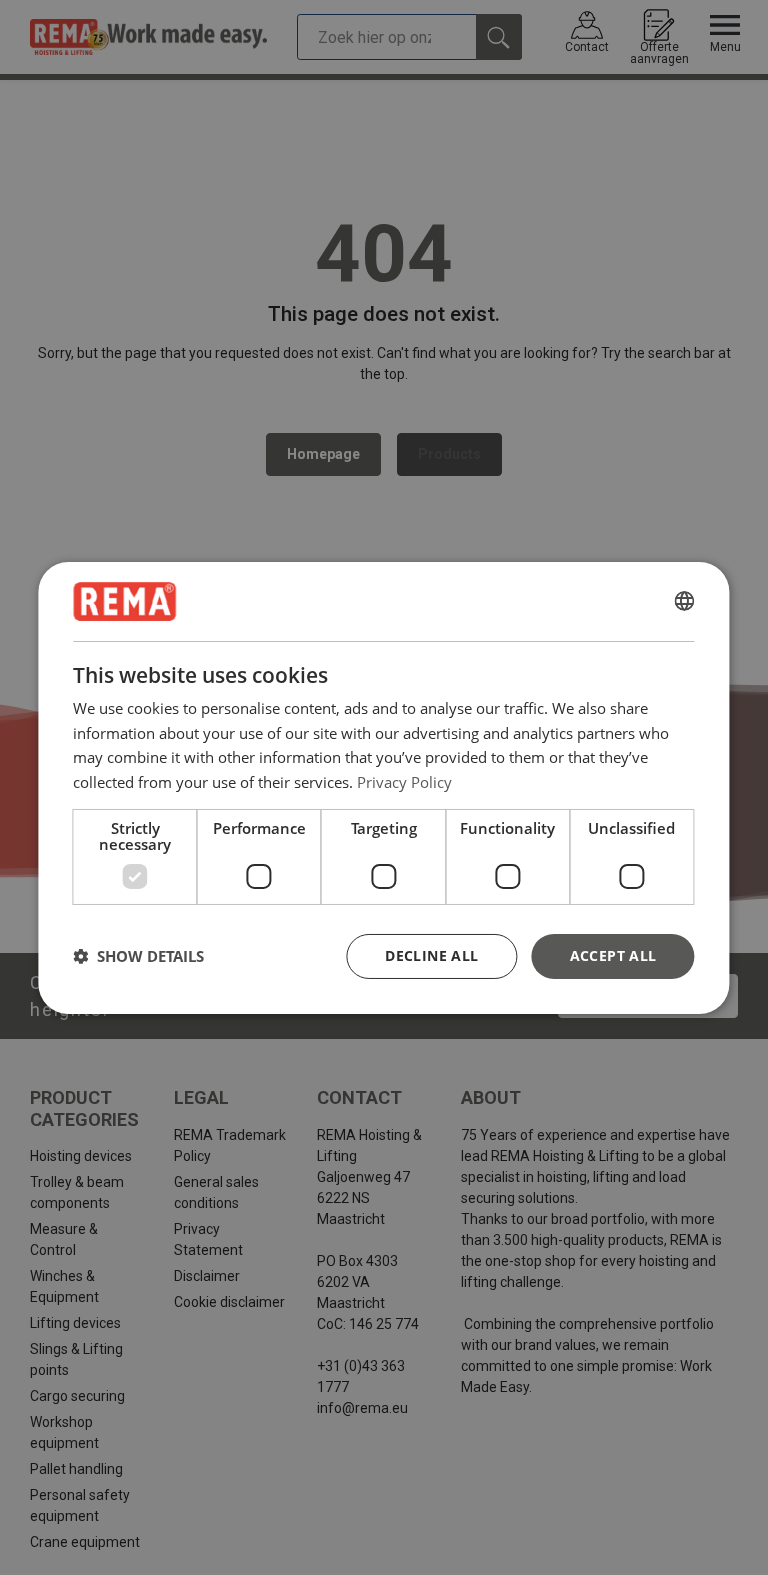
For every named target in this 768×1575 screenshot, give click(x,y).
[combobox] (685, 601)
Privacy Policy (404, 782)
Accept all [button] (613, 955)
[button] (138, 956)
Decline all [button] (431, 955)
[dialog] (383, 787)
